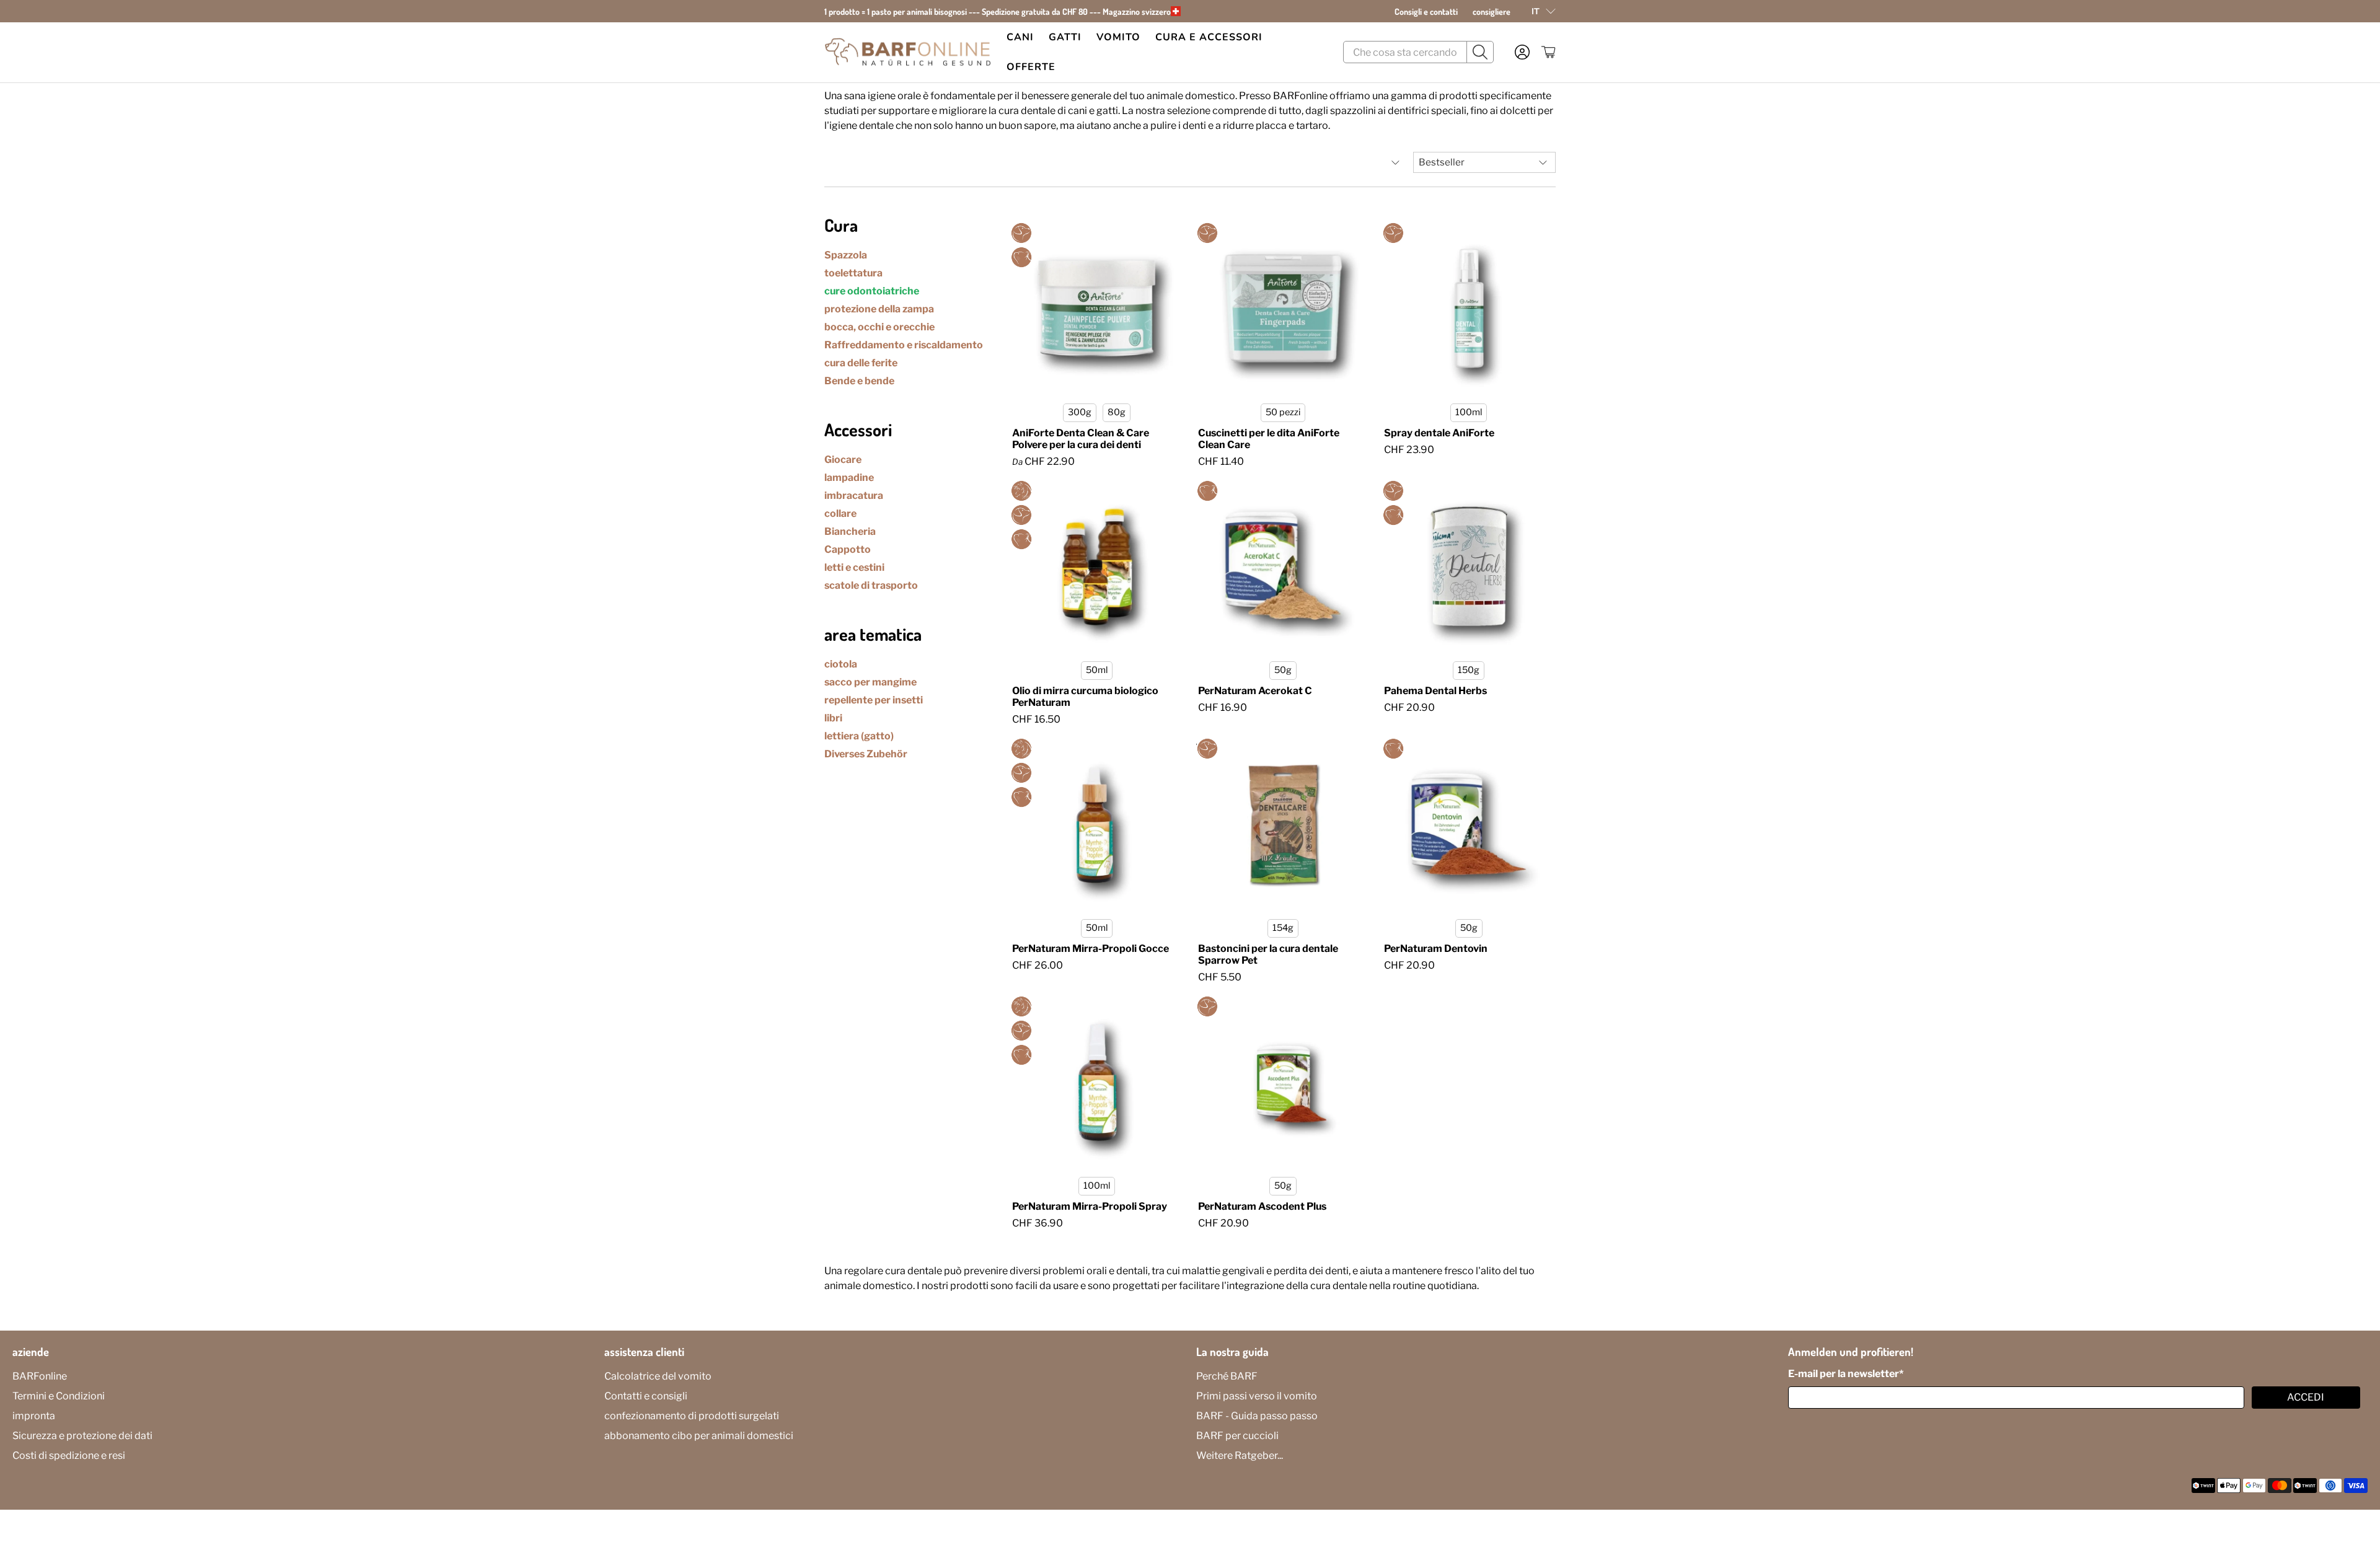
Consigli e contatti (1426, 11)
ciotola (841, 664)
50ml (1097, 670)
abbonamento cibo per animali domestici (699, 1436)
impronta (34, 1416)
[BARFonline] (908, 52)
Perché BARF (1227, 1376)
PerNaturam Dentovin (1436, 949)
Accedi (2306, 1397)
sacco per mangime (870, 682)
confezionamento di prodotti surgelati (692, 1416)
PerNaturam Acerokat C (1255, 691)
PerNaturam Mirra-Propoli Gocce (1091, 949)
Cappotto (848, 549)
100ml (1469, 412)
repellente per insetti (874, 700)
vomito (1118, 37)
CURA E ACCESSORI (1209, 37)
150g (1469, 670)
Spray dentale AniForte (1439, 433)
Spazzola (846, 255)
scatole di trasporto (871, 585)
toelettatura (853, 273)
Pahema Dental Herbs (1435, 691)
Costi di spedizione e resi (69, 1455)
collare (840, 513)
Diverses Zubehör (866, 754)
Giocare (843, 460)
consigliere (1492, 11)
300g (1080, 412)
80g (1117, 412)
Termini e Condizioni (59, 1396)
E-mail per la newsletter (1846, 1374)
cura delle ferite (861, 363)
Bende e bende (859, 381)
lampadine (849, 478)
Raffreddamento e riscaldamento (904, 345)
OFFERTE (1031, 67)
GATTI (1065, 37)
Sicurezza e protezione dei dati (82, 1436)
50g (1283, 670)
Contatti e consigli (646, 1396)
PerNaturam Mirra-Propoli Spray (1090, 1206)
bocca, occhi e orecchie (879, 327)
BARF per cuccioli (1237, 1436)
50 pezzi (1283, 412)
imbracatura (854, 495)
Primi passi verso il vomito (1257, 1396)
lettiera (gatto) (859, 736)
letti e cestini (854, 567)
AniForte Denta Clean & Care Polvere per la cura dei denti (1081, 439)
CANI (1020, 37)
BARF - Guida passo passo (1257, 1416)
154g (1283, 928)
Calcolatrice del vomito (658, 1376)
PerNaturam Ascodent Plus (1262, 1206)
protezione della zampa (879, 309)
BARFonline (40, 1376)
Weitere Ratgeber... (1240, 1455)
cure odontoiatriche (872, 291)
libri (833, 718)
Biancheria (850, 531)
